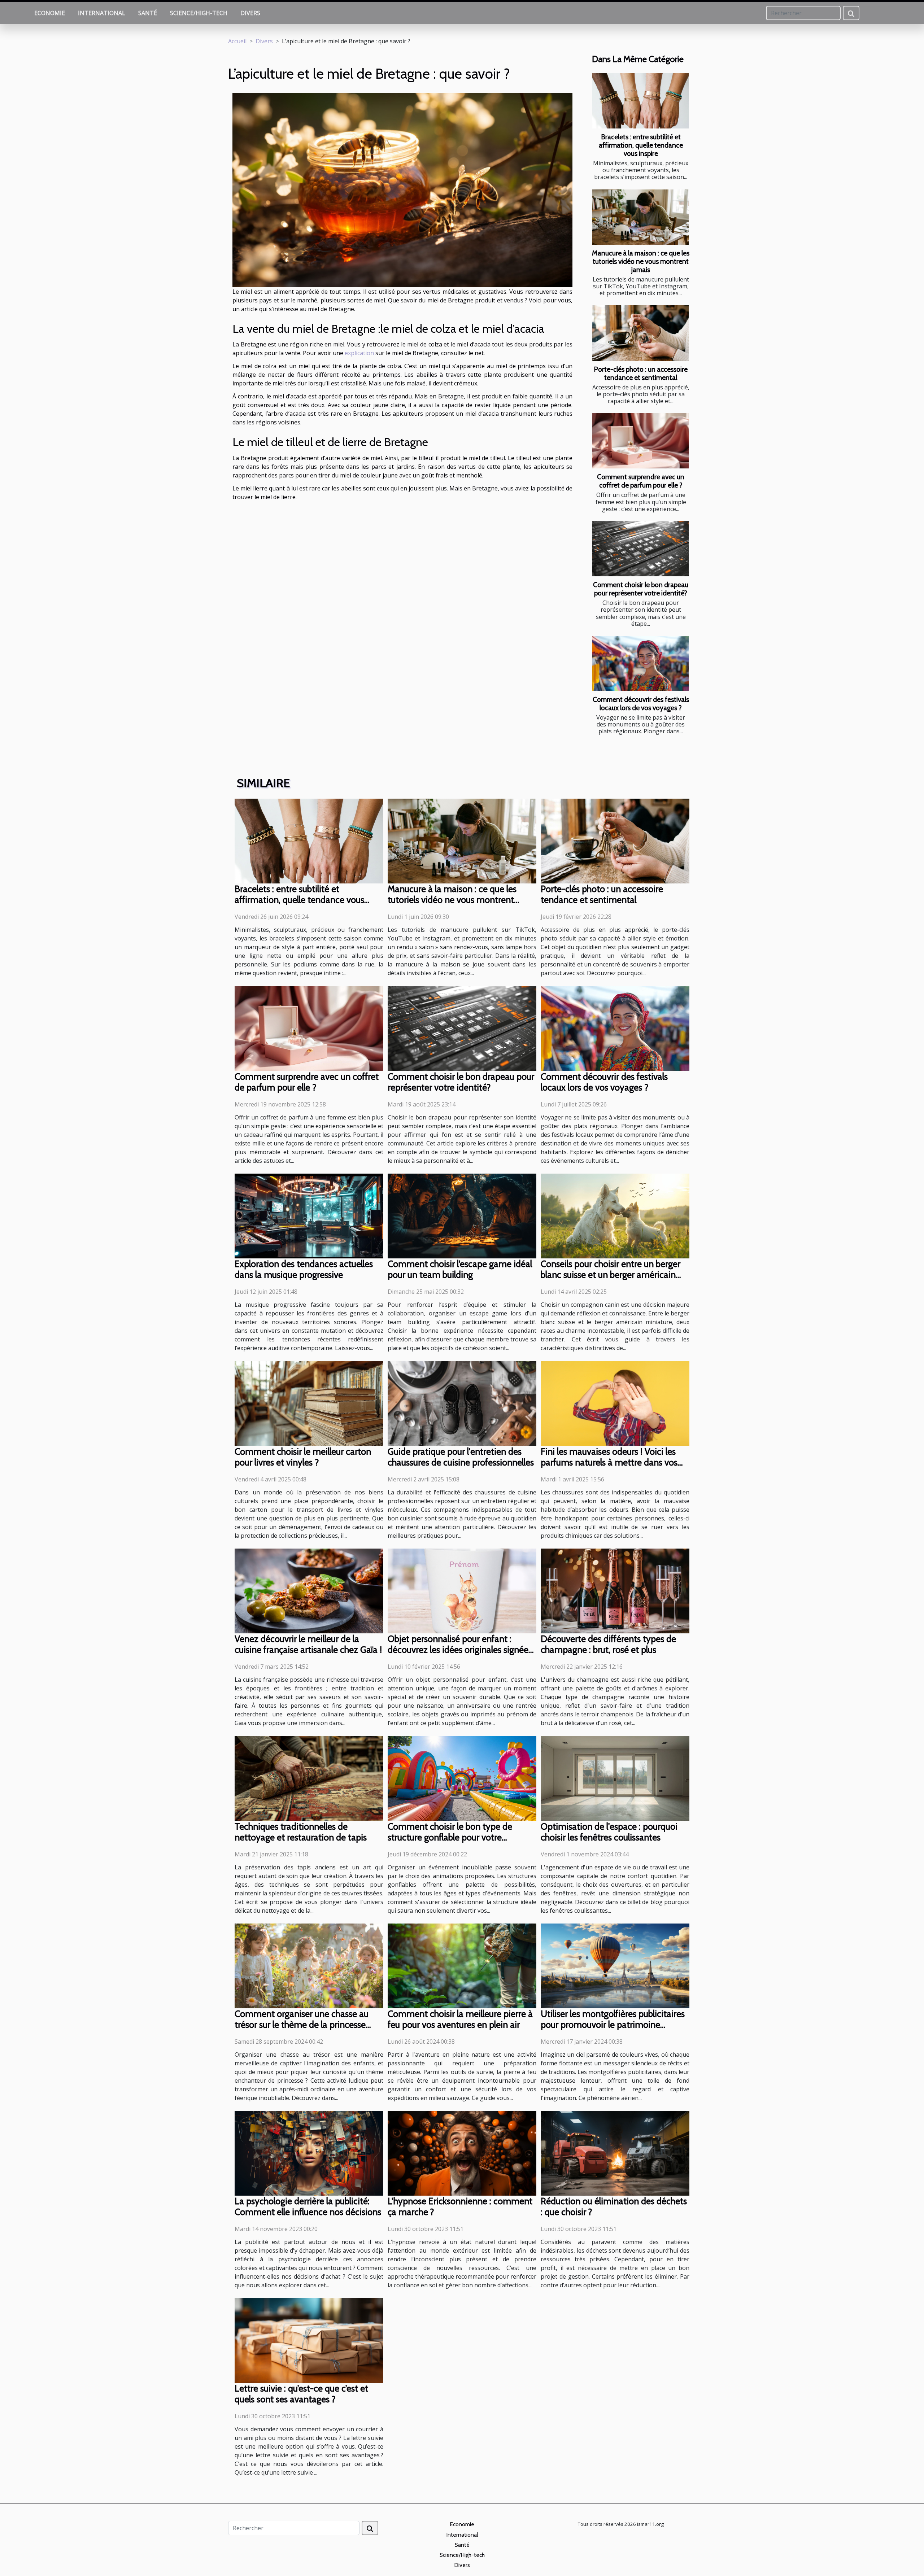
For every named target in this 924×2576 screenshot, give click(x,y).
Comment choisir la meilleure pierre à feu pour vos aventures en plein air (460, 2019)
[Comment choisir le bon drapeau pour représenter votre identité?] (640, 549)
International (102, 13)
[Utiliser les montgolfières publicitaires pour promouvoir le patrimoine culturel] (615, 1965)
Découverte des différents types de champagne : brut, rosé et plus (608, 1644)
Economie (50, 13)
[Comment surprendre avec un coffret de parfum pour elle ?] (640, 441)
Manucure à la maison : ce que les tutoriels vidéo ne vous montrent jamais (641, 261)
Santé (148, 13)
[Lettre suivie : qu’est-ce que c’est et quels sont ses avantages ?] (309, 2340)
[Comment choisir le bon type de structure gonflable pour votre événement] (462, 1778)
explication (359, 353)
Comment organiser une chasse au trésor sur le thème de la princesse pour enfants (302, 2025)
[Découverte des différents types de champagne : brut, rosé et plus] (615, 1590)
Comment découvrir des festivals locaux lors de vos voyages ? (641, 704)
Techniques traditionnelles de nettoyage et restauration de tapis (301, 1832)
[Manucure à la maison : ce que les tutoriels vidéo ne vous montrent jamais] (640, 217)
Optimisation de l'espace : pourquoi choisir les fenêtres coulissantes (609, 1832)
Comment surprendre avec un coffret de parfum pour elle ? (641, 481)
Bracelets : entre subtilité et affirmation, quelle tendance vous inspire (641, 145)
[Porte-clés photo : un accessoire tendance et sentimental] (640, 333)
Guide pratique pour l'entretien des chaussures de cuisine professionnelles (461, 1457)
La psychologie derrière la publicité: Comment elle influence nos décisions (308, 2206)
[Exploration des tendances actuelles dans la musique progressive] (309, 1215)
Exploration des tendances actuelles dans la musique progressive (304, 1269)
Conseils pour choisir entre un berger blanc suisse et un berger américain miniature (611, 1275)
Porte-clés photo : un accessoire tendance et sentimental (641, 373)
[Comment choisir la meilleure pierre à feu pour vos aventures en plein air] (462, 1965)
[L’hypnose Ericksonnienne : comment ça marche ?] (462, 2153)
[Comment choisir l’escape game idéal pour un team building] (462, 1215)
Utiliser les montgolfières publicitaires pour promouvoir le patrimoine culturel (613, 2025)
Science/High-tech (199, 13)
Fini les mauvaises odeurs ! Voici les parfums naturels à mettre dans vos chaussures (609, 1462)
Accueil (237, 41)
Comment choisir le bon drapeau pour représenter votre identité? (641, 589)
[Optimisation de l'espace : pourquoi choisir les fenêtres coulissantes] (615, 1778)
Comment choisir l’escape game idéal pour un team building (460, 1269)
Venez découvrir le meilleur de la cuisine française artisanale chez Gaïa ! (308, 1644)
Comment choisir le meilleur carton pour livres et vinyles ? (303, 1457)
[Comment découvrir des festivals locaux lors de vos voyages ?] (640, 663)
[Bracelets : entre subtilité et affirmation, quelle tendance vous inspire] (640, 101)
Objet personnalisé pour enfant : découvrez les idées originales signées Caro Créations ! (460, 1650)
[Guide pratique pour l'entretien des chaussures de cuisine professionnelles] (462, 1403)
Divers (250, 13)
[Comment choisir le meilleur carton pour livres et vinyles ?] (309, 1403)
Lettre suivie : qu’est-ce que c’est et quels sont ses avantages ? (301, 2394)
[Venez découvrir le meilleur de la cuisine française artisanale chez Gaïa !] (309, 1590)
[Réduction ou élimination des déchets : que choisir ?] (615, 2153)
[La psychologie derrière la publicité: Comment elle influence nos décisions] (309, 2153)
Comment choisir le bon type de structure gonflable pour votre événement (450, 1837)
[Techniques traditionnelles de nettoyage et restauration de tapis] (309, 1778)
